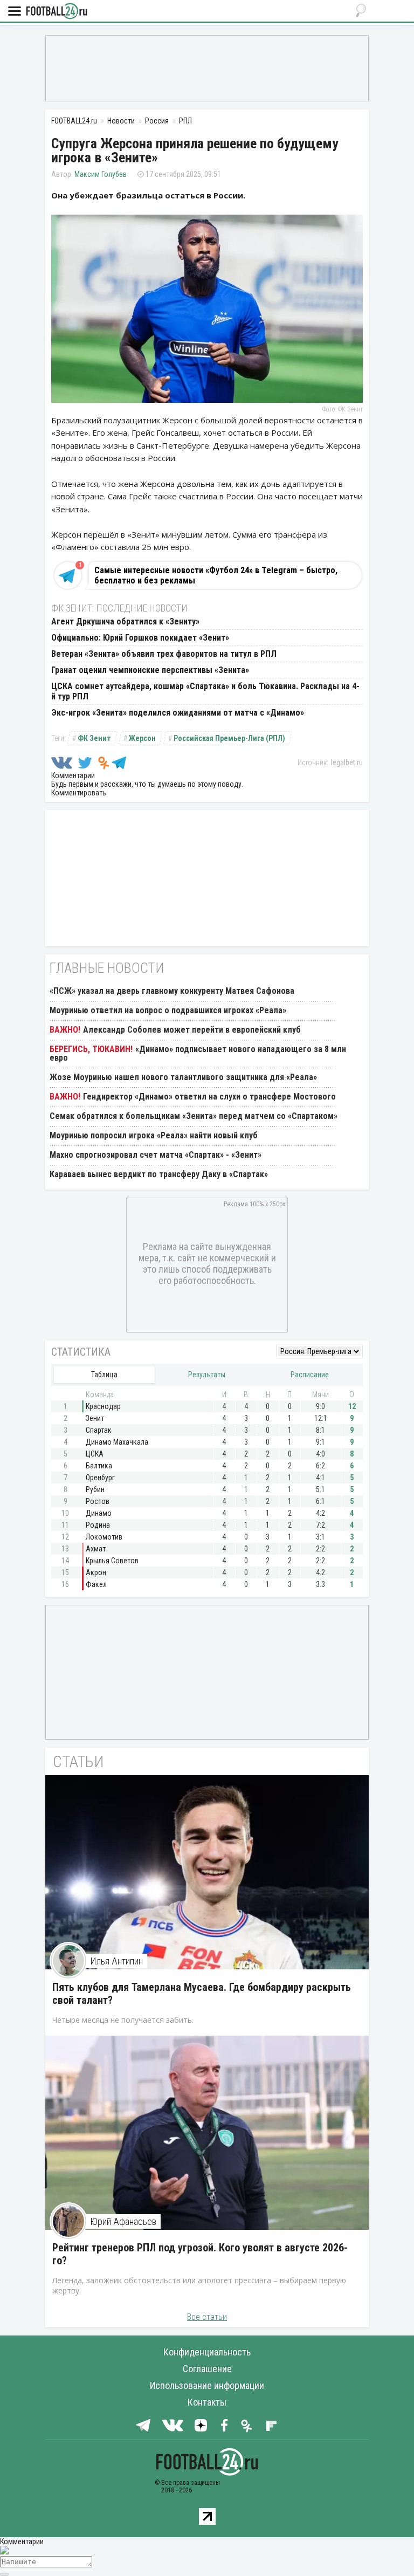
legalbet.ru (347, 763)
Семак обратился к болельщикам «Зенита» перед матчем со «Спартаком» (194, 1116)
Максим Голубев (101, 174)
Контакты (207, 2402)
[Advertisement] (207, 67)
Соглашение (207, 2369)
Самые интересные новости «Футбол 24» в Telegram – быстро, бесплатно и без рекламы (216, 575)
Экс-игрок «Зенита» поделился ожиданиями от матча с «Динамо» (178, 713)
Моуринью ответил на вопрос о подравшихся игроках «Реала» (168, 1010)
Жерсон (142, 738)
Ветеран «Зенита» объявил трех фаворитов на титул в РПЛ (164, 654)
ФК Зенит (94, 738)
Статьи (78, 1761)
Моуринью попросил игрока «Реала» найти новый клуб (154, 1135)
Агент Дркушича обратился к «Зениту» (125, 621)
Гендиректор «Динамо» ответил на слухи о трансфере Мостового (209, 1097)
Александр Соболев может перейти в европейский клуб (192, 1030)
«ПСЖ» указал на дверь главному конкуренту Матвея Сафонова (172, 991)
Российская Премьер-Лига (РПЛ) (229, 738)
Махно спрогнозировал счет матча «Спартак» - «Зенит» (156, 1155)
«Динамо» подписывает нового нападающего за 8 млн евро (198, 1053)
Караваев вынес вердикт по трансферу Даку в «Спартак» (159, 1174)
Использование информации (207, 2385)
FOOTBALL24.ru (57, 12)
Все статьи (207, 2317)
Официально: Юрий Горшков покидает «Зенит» (140, 638)
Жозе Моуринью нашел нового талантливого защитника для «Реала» (183, 1077)
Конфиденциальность (207, 2352)
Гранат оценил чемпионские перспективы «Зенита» (150, 670)
